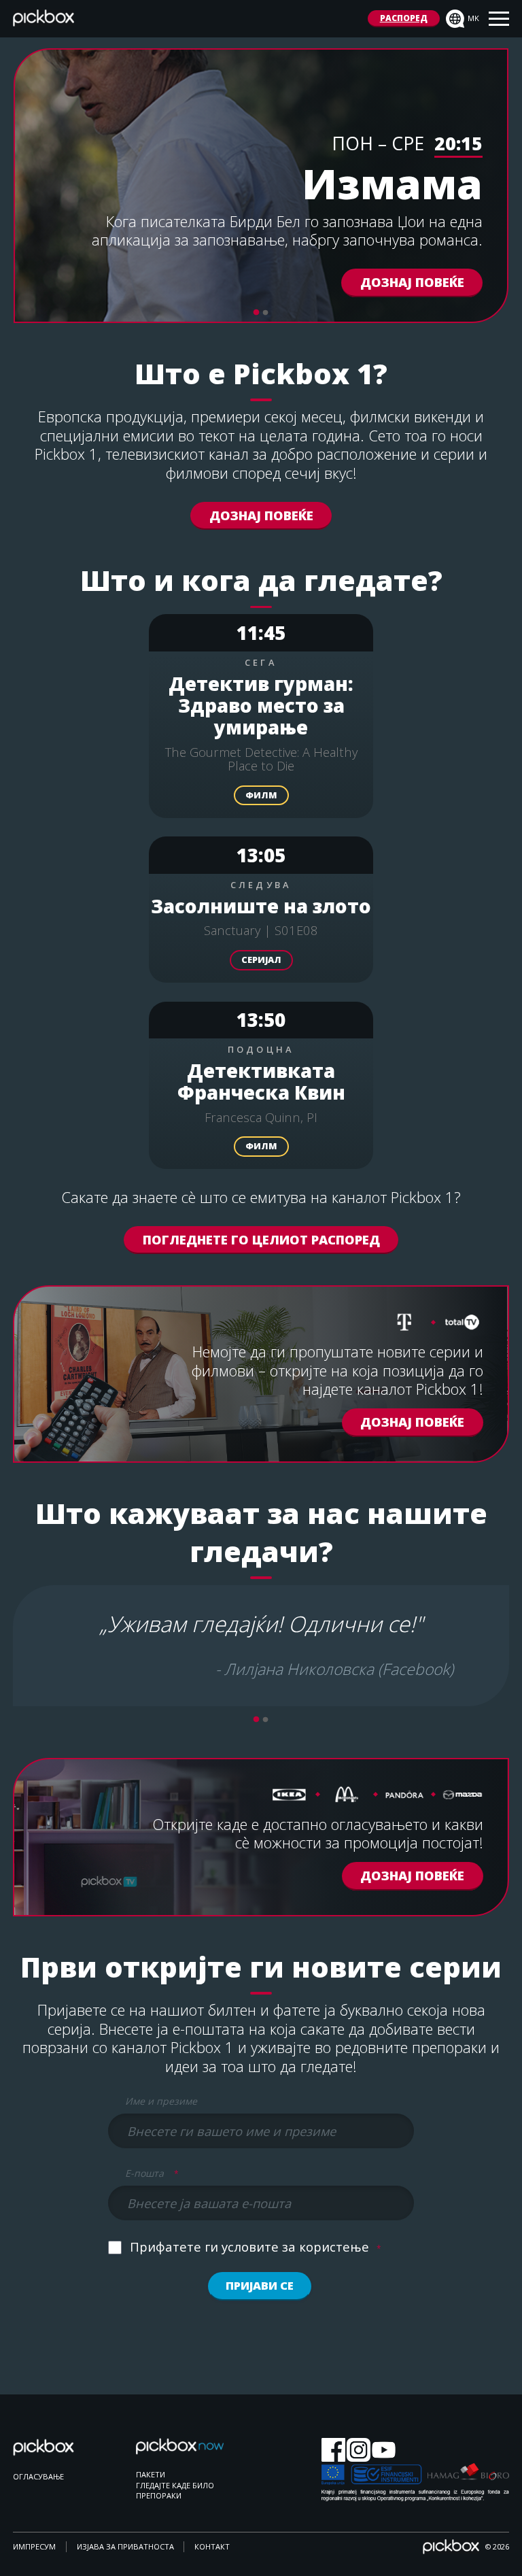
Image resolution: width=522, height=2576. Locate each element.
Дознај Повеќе (261, 515)
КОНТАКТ (212, 2546)
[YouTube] (384, 2451)
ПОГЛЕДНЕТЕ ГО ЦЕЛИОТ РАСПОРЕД (261, 1239)
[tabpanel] (261, 186)
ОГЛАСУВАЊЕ (38, 2476)
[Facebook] (333, 2451)
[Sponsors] (415, 2483)
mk (473, 18)
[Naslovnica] (43, 21)
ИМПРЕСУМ (34, 2546)
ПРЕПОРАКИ (159, 2495)
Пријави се (260, 2285)
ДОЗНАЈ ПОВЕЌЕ (412, 283)
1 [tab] (256, 313)
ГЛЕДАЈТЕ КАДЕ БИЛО (175, 2485)
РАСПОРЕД (404, 18)
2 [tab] (266, 313)
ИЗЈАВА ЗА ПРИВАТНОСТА (125, 2546)
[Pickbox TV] (57, 2455)
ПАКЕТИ (151, 2474)
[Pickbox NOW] (180, 2453)
